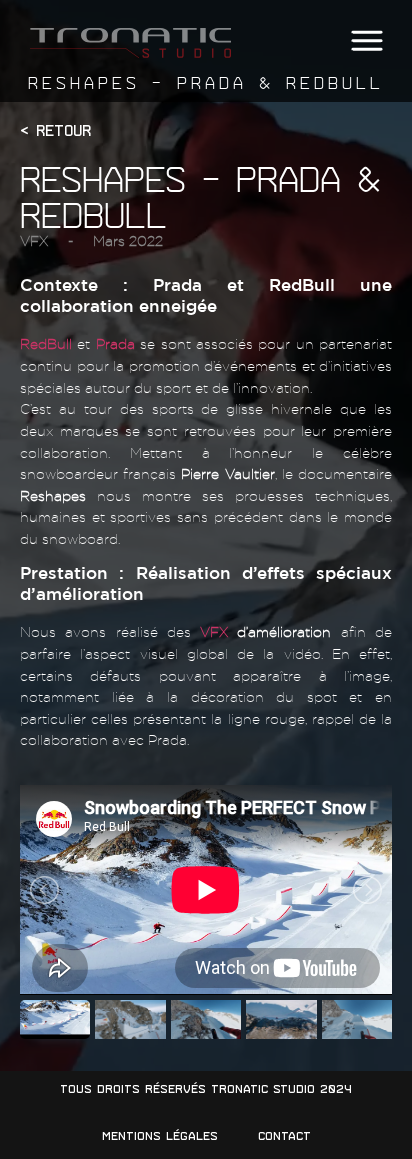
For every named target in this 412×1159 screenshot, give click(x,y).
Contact (284, 1136)
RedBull (46, 343)
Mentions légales (160, 1136)
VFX (34, 240)
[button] (366, 41)
